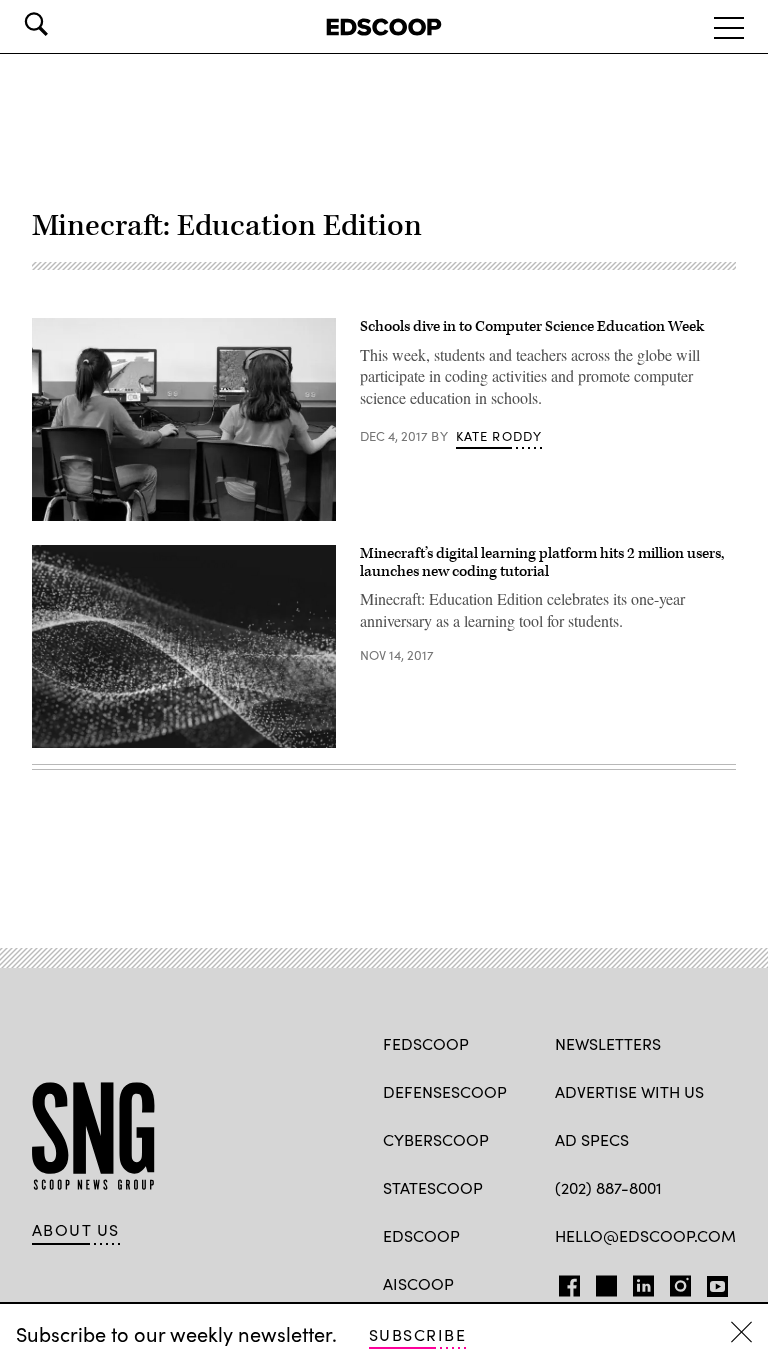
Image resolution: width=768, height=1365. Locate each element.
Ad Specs (592, 1139)
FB (564, 1282)
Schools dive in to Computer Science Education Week (532, 326)
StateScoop (433, 1187)
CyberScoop (436, 1139)
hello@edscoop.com (645, 1235)
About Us (76, 1230)
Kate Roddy (499, 436)
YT (712, 1282)
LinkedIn (643, 1282)
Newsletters (608, 1043)
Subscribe (417, 1334)
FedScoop (426, 1043)
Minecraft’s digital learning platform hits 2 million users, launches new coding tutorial (542, 562)
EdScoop (421, 1235)
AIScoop (418, 1283)
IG (674, 1282)
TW (603, 1282)
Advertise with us (629, 1091)
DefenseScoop (445, 1091)
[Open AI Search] (64, 24)
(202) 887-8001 (608, 1187)
